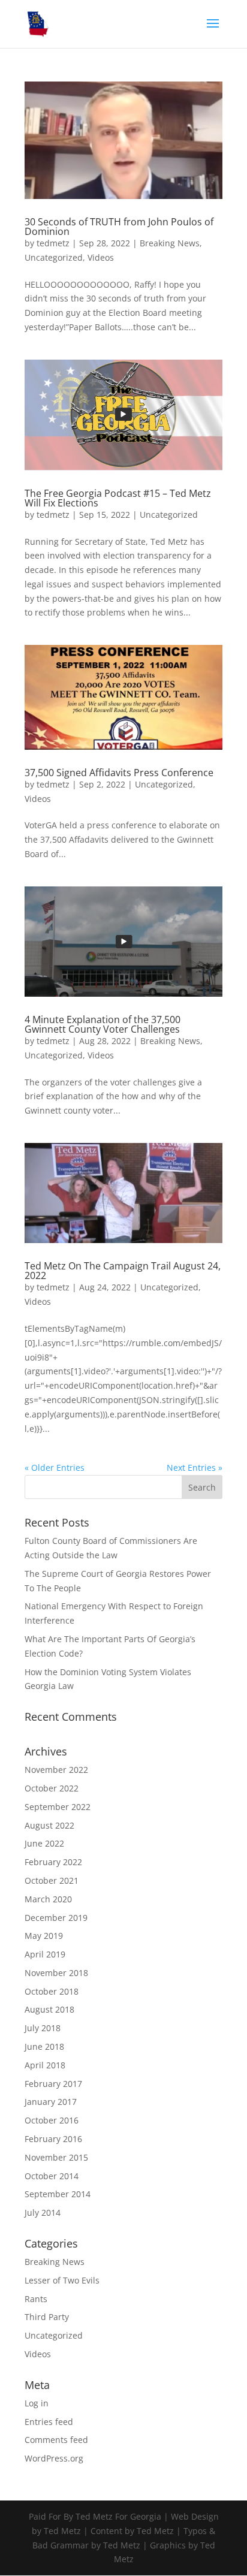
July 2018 (43, 2028)
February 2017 (53, 2084)
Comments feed (56, 2440)
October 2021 (52, 1880)
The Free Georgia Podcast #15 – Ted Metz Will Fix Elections (118, 498)
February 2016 (53, 2139)
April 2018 (45, 2065)
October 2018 (52, 1991)
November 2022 (56, 1770)
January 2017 (51, 2102)
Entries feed (49, 2422)
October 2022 (52, 1788)
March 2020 (48, 1899)
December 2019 (56, 1918)
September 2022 (58, 1807)
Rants (36, 2299)
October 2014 (52, 2176)
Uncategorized (54, 257)
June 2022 (44, 1843)
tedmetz (53, 243)
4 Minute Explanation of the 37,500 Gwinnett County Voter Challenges (103, 1024)
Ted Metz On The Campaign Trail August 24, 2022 (123, 1271)
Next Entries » (195, 1468)
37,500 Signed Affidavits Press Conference (119, 773)
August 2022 (49, 1825)
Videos (101, 257)
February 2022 (53, 1862)
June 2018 (44, 2046)
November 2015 (56, 2157)
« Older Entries (55, 1468)
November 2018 (56, 1973)
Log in (37, 2403)
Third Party (47, 2317)
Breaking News (170, 243)
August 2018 (49, 2009)
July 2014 (43, 2212)
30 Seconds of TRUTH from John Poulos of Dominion (119, 227)
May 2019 (44, 1936)
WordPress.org (54, 2458)
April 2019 (45, 1954)
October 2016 (52, 2120)
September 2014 (58, 2194)
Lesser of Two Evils (62, 2280)
